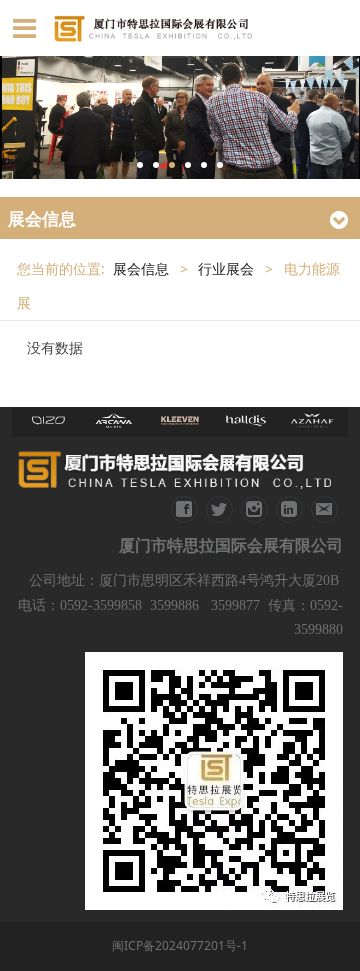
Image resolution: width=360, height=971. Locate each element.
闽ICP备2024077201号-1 (180, 945)
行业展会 (226, 269)
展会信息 (141, 269)
